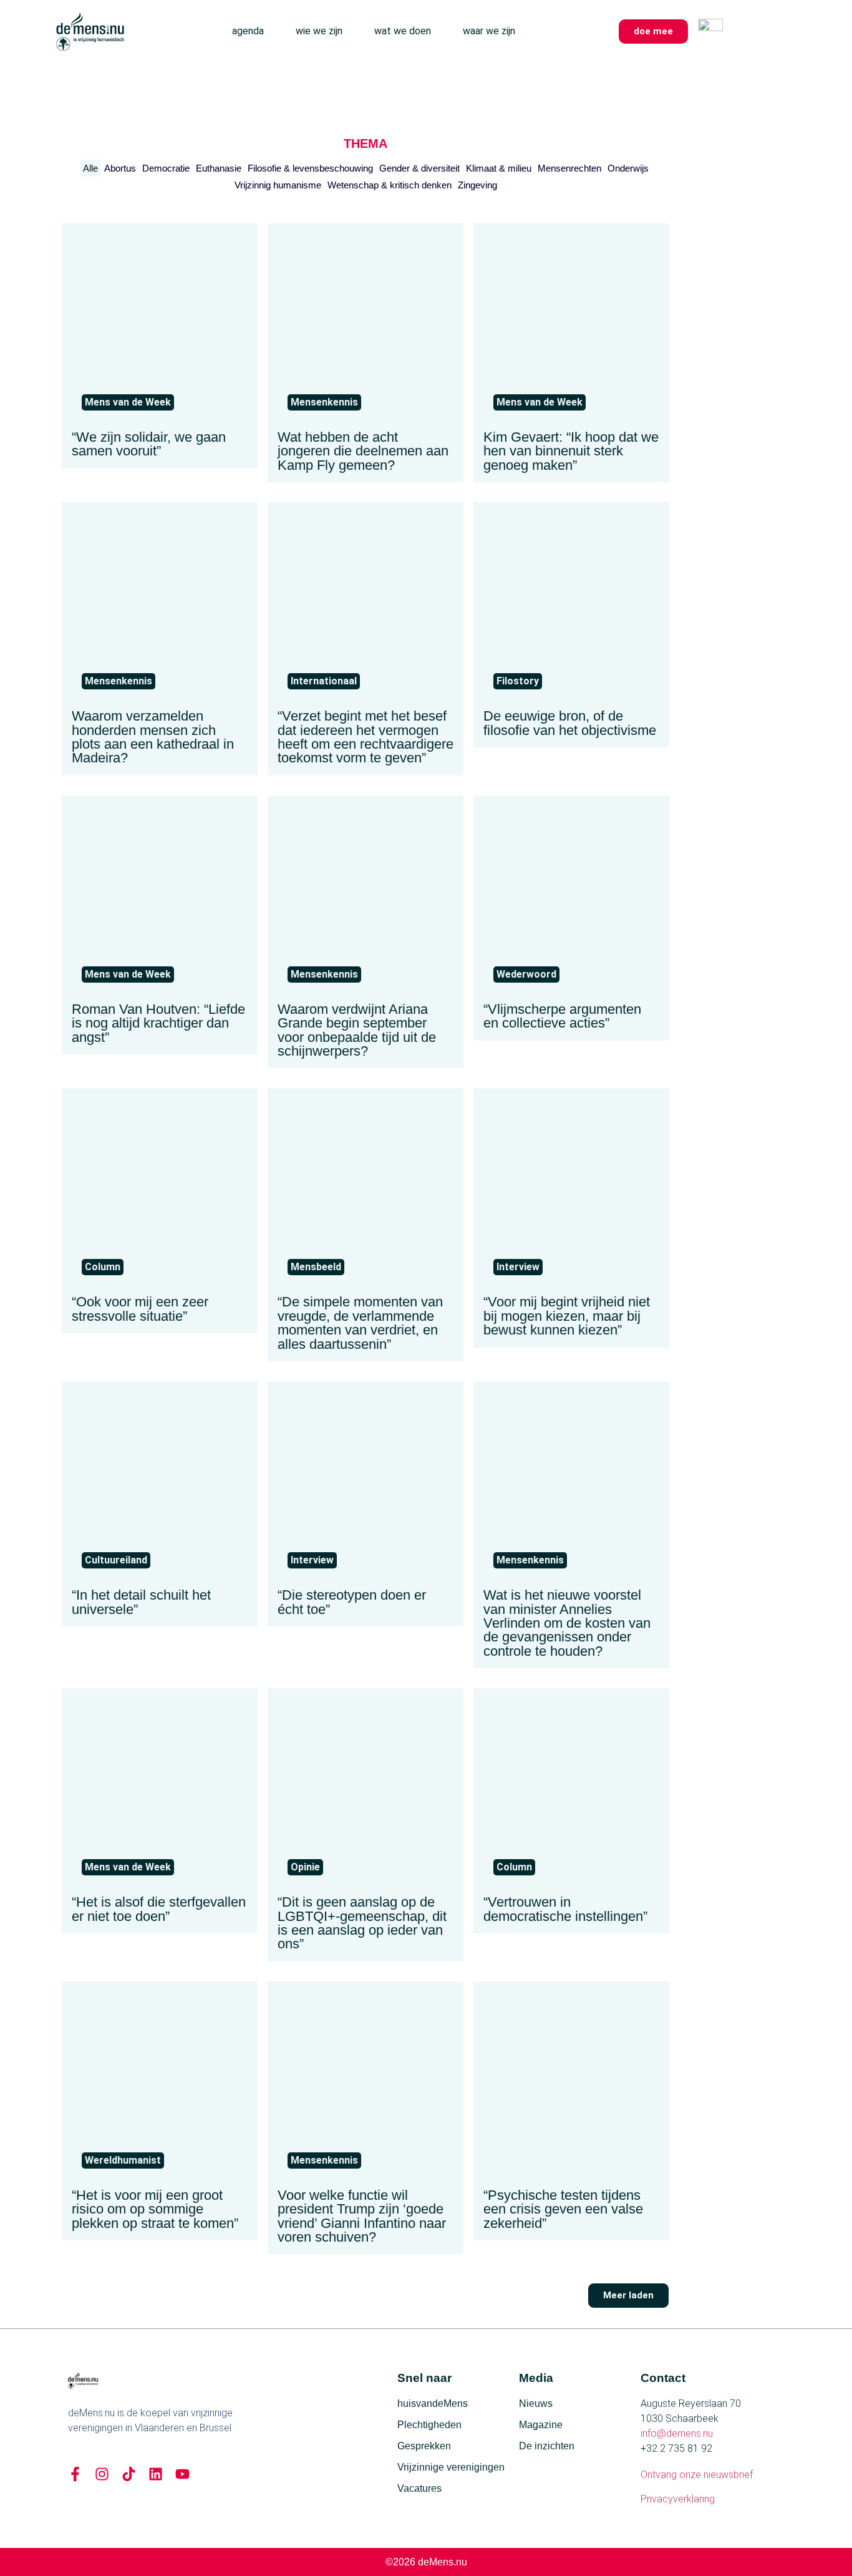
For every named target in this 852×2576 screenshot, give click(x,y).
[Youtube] (182, 2474)
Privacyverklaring (678, 2499)
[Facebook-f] (75, 2474)
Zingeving (477, 185)
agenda (248, 31)
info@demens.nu (677, 2433)
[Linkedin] (156, 2474)
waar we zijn (489, 31)
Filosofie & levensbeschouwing (310, 168)
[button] (628, 2296)
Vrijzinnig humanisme (278, 185)
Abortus (120, 168)
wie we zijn (319, 31)
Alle (90, 168)
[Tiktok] (129, 2474)
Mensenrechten (569, 168)
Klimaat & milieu (499, 168)
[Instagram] (102, 2474)
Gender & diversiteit (419, 168)
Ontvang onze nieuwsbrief (697, 2475)
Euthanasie (219, 168)
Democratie (166, 168)
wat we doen (403, 31)
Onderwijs (628, 168)
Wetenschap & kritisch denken (390, 185)
